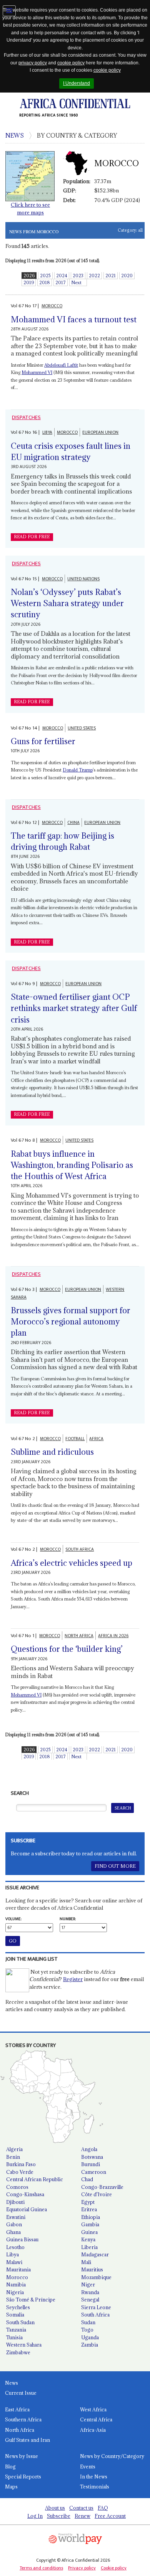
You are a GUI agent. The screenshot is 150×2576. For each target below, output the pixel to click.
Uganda (90, 2337)
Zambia (90, 2345)
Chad (87, 2179)
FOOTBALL (75, 1439)
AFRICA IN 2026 (113, 1636)
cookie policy (71, 63)
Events (88, 2466)
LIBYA (47, 432)
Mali (86, 2262)
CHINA (73, 823)
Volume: (13, 1919)
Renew (82, 2516)
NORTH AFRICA (79, 1636)
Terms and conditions (41, 2568)
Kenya (88, 2239)
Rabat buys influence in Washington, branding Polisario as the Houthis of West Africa (72, 1165)
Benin (13, 2157)
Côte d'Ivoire (97, 2194)
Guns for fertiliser (43, 741)
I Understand (77, 83)
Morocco (17, 2277)
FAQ (103, 2508)
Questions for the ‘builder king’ (67, 1649)
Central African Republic (35, 2179)
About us (55, 2508)
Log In (35, 2516)
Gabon (14, 2224)
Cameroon (94, 2172)
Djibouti (15, 2202)
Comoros (17, 2187)
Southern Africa (23, 2419)
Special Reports (23, 2477)
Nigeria (15, 2292)
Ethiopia (91, 2217)
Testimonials (95, 2487)
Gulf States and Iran (27, 2440)
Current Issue (21, 2393)
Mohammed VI (37, 372)
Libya (12, 2254)
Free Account (110, 2516)
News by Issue (22, 2456)
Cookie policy (114, 2568)
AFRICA (96, 1439)
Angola (89, 2149)
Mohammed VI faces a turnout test (74, 319)
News (12, 2383)
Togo (87, 2330)
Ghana (13, 2232)
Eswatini (16, 2217)
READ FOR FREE (32, 537)
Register (73, 1979)
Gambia (90, 2224)
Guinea (89, 2232)
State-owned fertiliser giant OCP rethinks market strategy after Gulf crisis (74, 1008)
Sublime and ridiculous (52, 1452)
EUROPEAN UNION (100, 432)
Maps (11, 2487)
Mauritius (92, 2269)
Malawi (14, 2262)
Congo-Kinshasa (25, 2194)
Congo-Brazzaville (102, 2187)
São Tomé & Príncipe (31, 2300)
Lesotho (15, 2247)
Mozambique (96, 2277)
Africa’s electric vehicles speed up (72, 1563)
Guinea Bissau (22, 2239)
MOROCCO (52, 306)
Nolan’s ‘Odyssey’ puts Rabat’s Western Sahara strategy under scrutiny (67, 603)
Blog (10, 2466)
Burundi (91, 2164)
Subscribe (59, 2516)
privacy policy (33, 63)
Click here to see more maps (30, 209)
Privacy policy (82, 2568)
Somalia (15, 2315)
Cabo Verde (20, 2172)
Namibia (16, 2285)
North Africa (20, 2430)
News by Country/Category (112, 2456)
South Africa (95, 2315)
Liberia (89, 2247)
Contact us (81, 2508)
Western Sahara (24, 2345)
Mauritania (18, 2269)
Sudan (88, 2322)
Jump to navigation (9, 11)
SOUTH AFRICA (80, 1549)
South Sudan (20, 2322)
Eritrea (89, 2209)
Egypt (88, 2202)
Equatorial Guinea (27, 2209)
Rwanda (90, 2292)
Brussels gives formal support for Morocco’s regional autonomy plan (71, 1322)
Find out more (115, 1866)
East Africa (17, 2409)
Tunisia (14, 2337)
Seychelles (18, 2307)
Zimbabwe (18, 2352)
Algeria (14, 2149)
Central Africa (96, 2419)
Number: (68, 1919)
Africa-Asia (93, 2430)
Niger (88, 2285)
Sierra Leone (96, 2307)
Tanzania (16, 2330)
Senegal (90, 2300)
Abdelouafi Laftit (61, 365)
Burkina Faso (21, 2164)
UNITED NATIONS (83, 579)
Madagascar (95, 2254)
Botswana (92, 2157)
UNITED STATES (82, 728)
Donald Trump (78, 770)
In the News (94, 2477)
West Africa (93, 2409)
